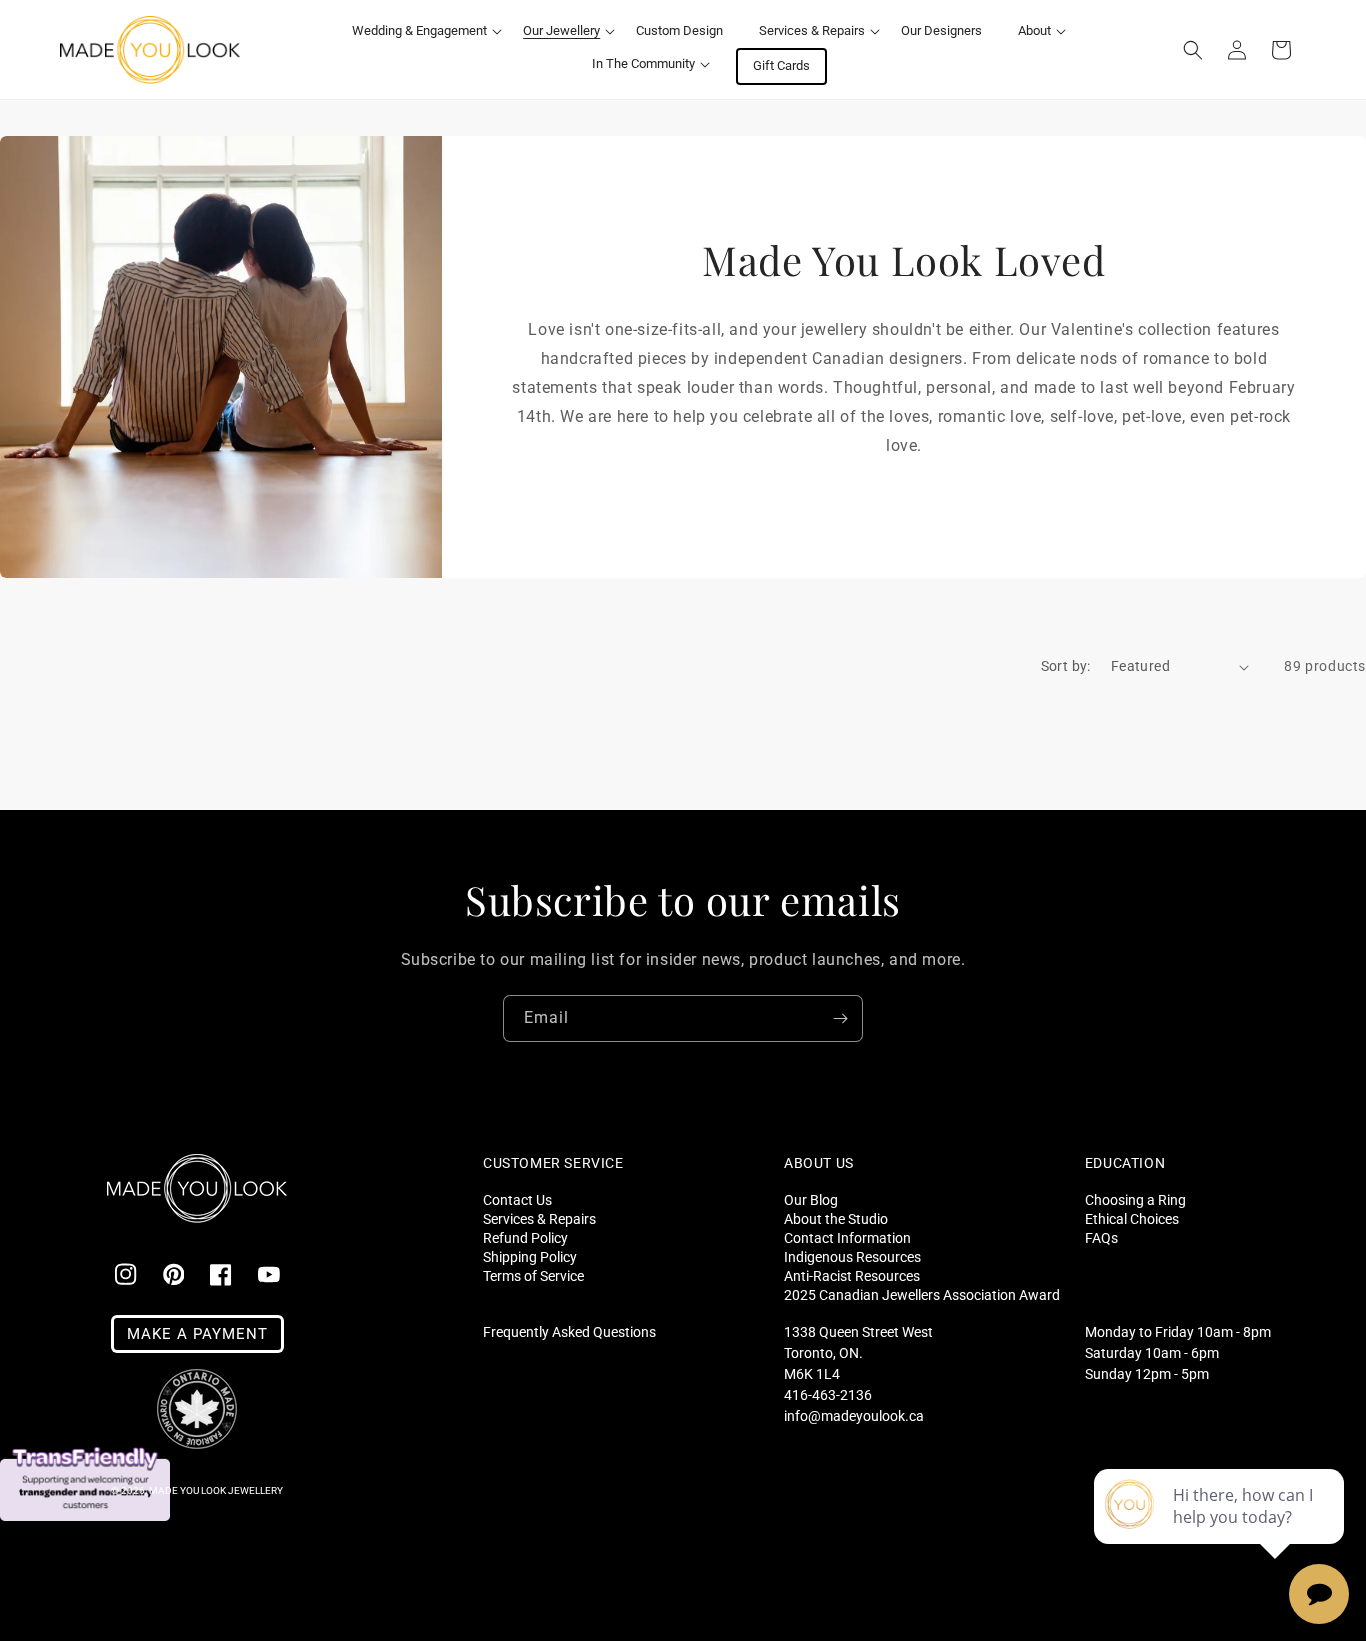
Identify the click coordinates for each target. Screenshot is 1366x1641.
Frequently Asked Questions (569, 1332)
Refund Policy (525, 1237)
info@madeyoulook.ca (854, 1416)
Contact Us (517, 1200)
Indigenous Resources (852, 1256)
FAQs (1101, 1237)
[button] (419, 31)
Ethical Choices (1132, 1218)
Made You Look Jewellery (216, 1490)
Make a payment (197, 1334)
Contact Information (847, 1237)
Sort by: (1066, 666)
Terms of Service (533, 1275)
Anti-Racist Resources (852, 1275)
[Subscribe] (840, 1018)
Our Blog (811, 1200)
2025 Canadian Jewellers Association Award (922, 1294)
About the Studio (836, 1218)
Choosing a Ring (1135, 1200)
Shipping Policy (530, 1256)
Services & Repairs (539, 1218)
